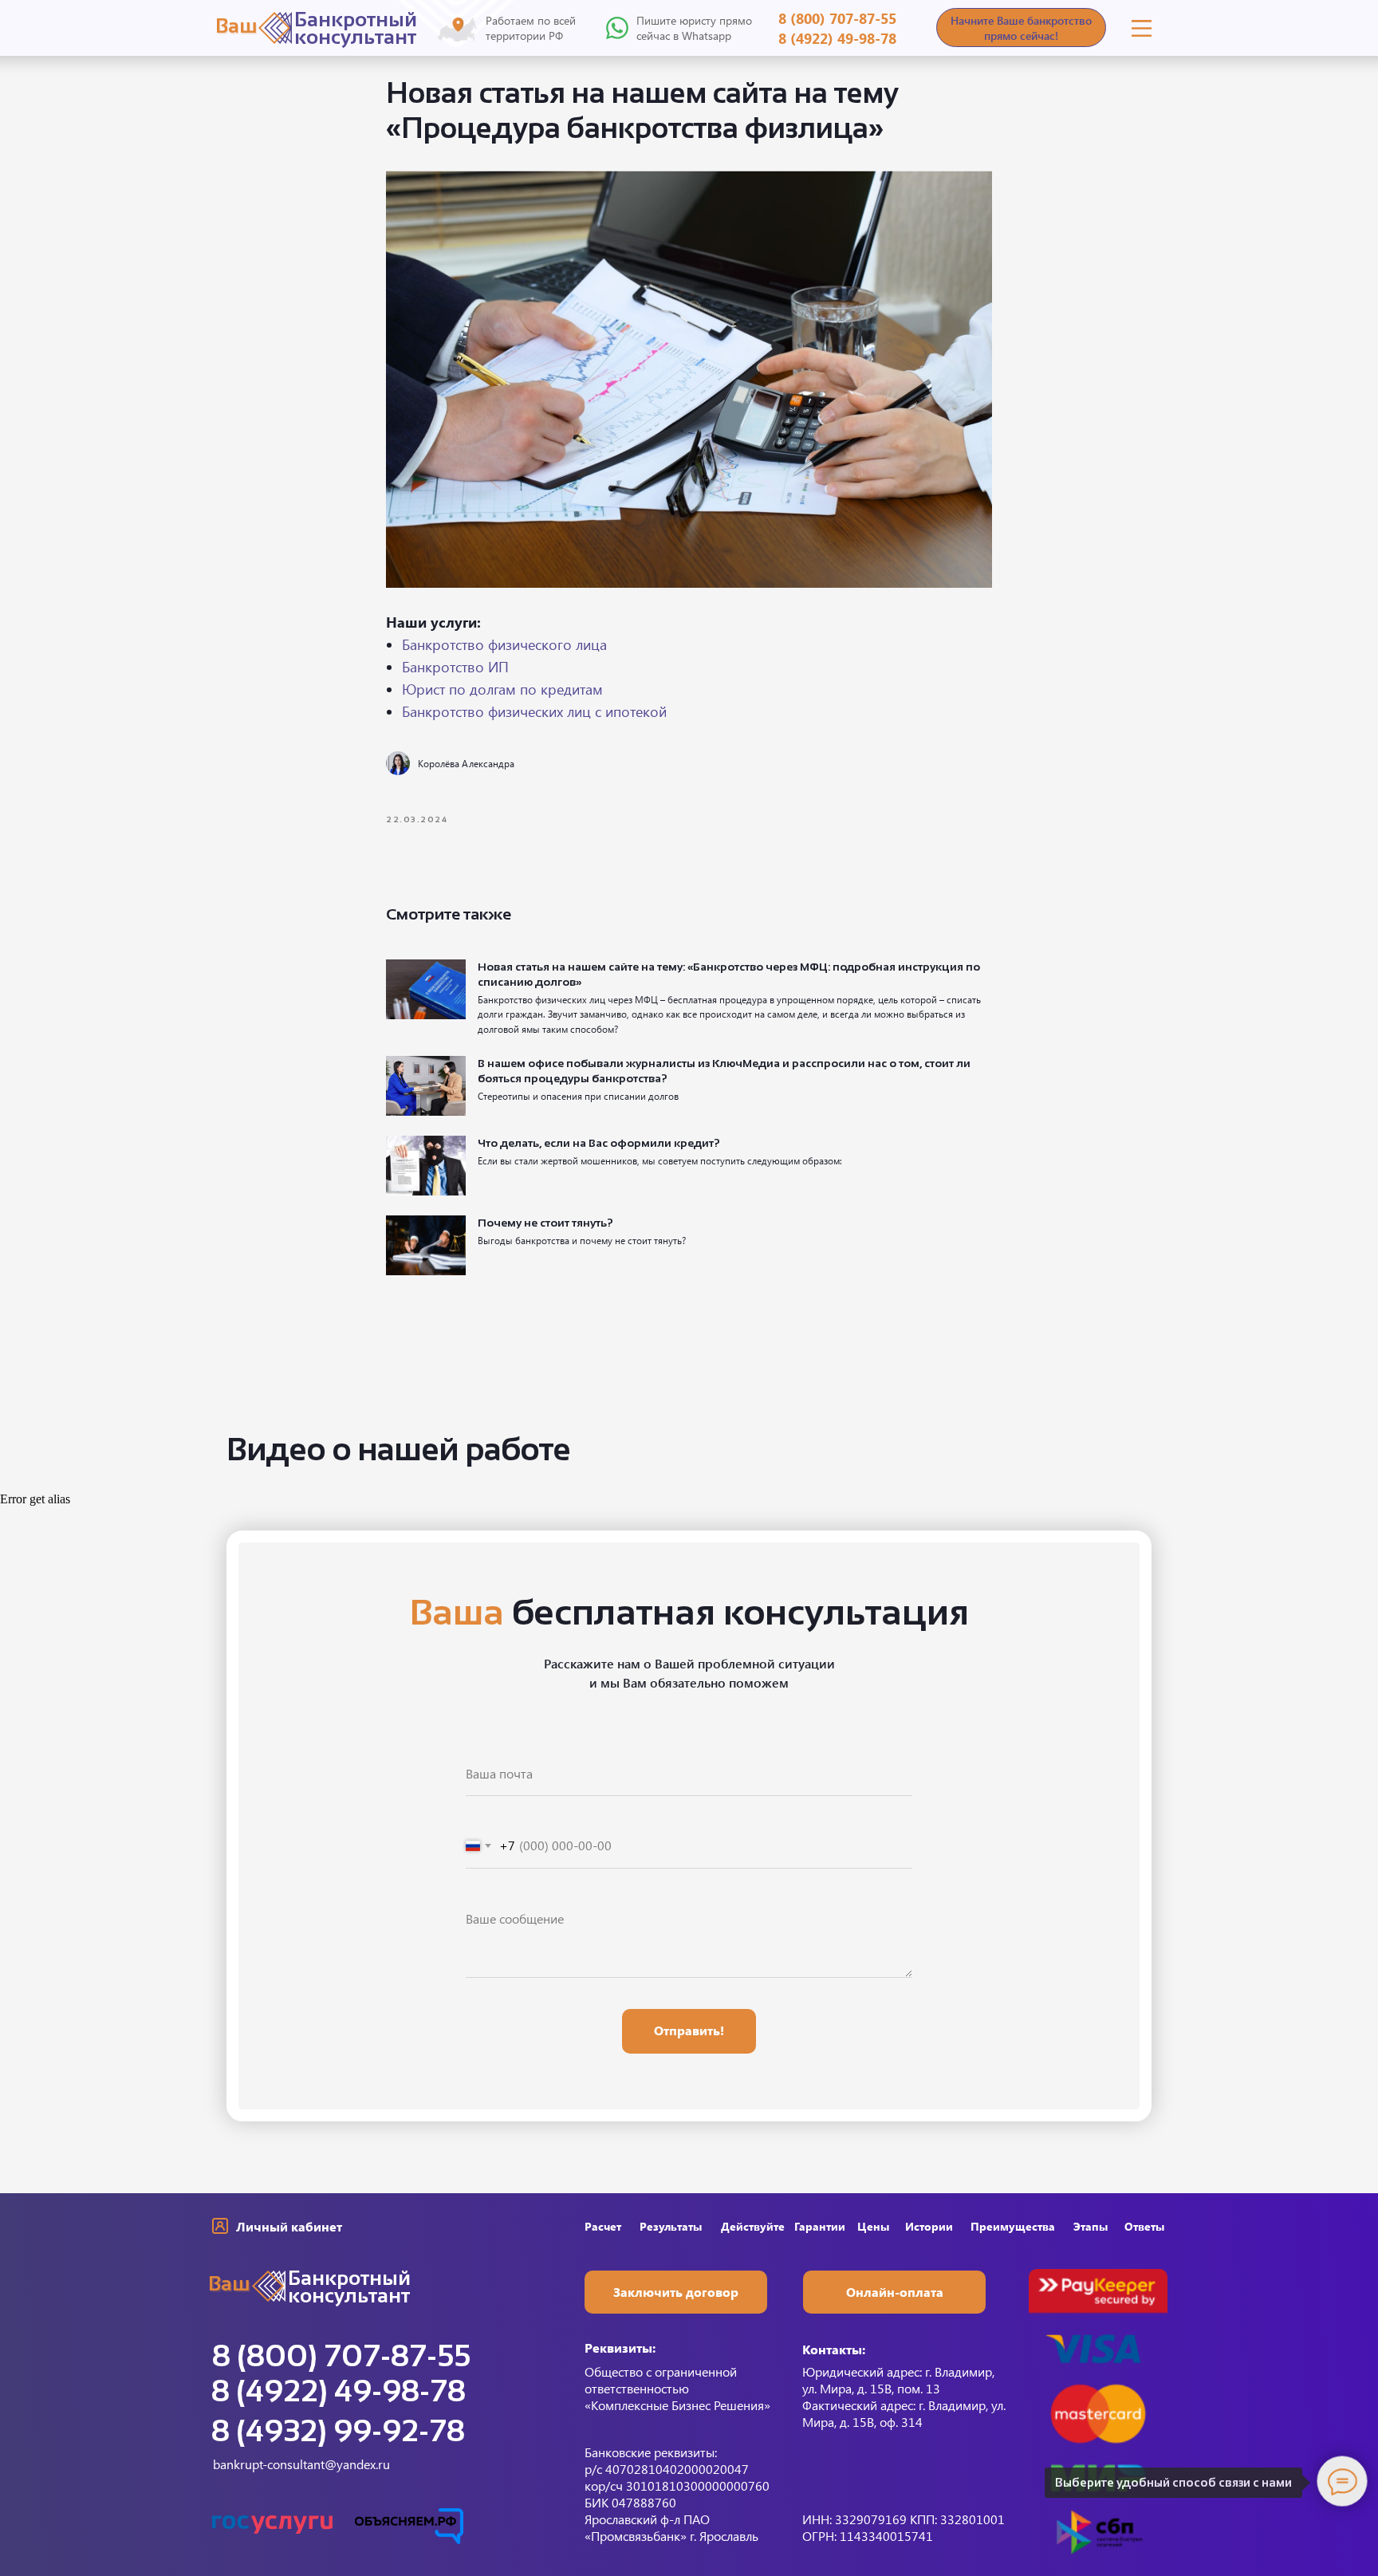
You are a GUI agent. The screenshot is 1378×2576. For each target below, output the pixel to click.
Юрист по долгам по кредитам (502, 689)
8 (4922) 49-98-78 (837, 38)
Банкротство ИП (455, 667)
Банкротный (356, 19)
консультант (355, 37)
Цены (873, 2226)
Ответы (1144, 2226)
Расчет (603, 2226)
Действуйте (753, 2226)
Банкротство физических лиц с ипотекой (534, 711)
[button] (1021, 28)
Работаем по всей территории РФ (531, 28)
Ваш (236, 26)
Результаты (671, 2226)
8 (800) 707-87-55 (837, 18)
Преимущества (1013, 2226)
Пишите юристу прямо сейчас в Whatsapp (694, 28)
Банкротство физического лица (504, 644)
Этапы (1091, 2226)
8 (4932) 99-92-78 (338, 2431)
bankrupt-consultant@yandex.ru (301, 2464)
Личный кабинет (289, 2226)
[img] (1142, 28)
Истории (929, 2226)
